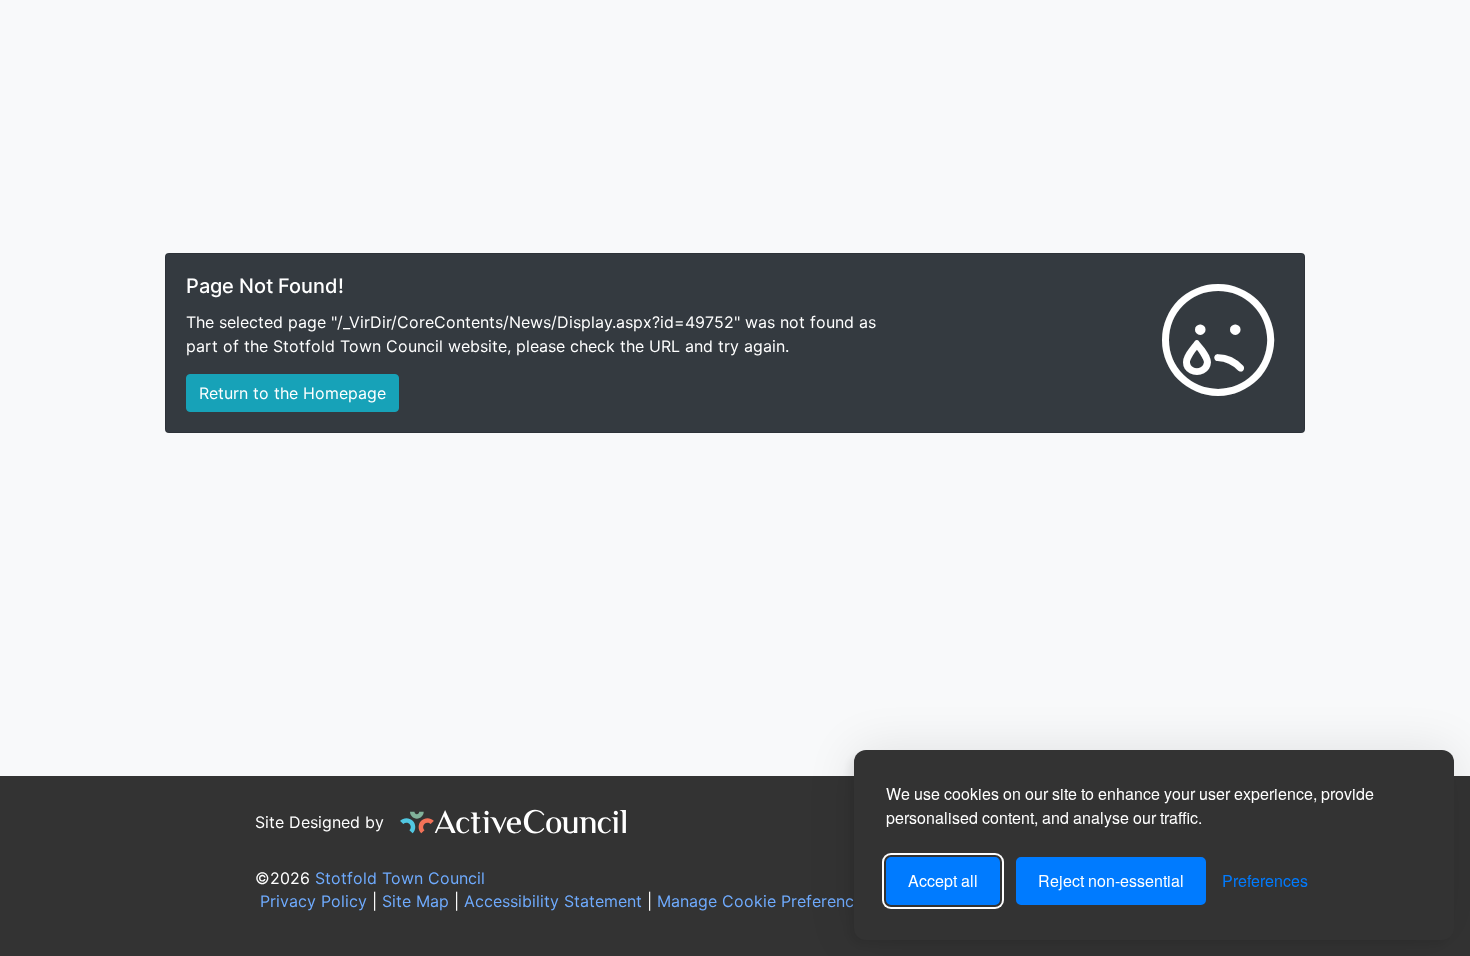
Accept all (943, 880)
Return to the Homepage (292, 393)
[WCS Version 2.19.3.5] (514, 822)
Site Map (413, 901)
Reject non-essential (1111, 880)
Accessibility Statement (550, 901)
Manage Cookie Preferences (761, 901)
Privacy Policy (311, 901)
